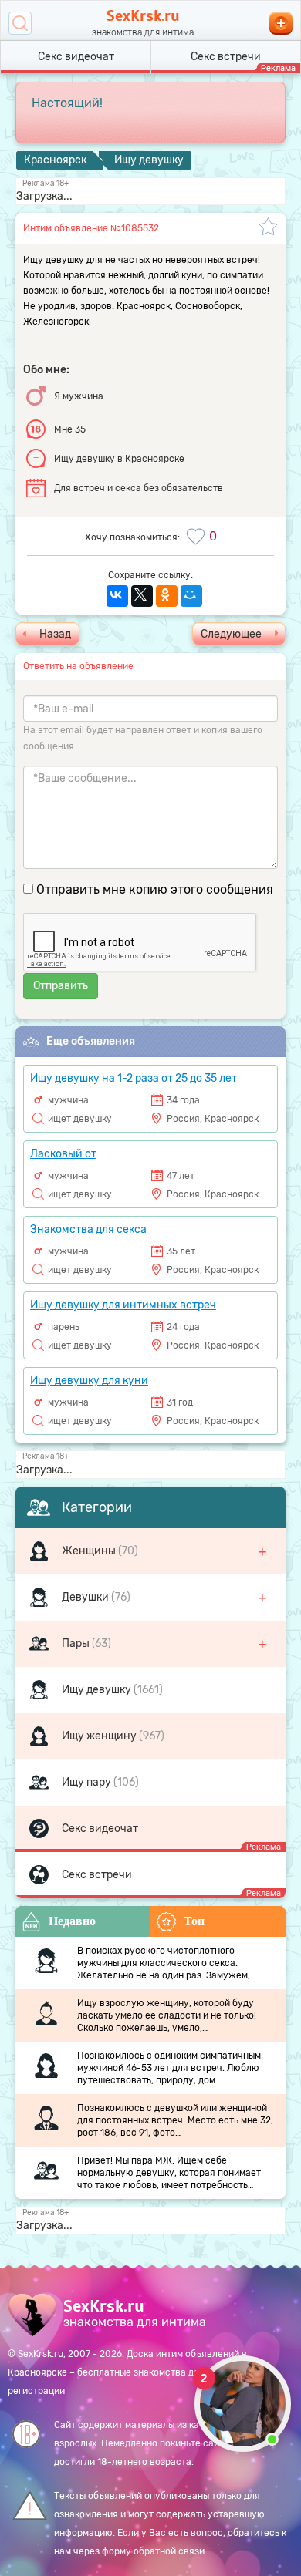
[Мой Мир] (191, 596)
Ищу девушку (98, 1690)
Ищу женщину (100, 1736)
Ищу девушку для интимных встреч (123, 1305)
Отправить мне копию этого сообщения (155, 889)
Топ (194, 1921)
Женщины (90, 1551)
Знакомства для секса (88, 1229)
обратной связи (169, 2551)
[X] (142, 596)
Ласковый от (63, 1154)
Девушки (86, 1597)
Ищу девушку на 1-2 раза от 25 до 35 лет (134, 1078)
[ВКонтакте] (117, 596)
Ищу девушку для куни (89, 1381)
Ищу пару (88, 1782)
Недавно (72, 1921)
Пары (77, 1643)
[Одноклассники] (167, 596)
